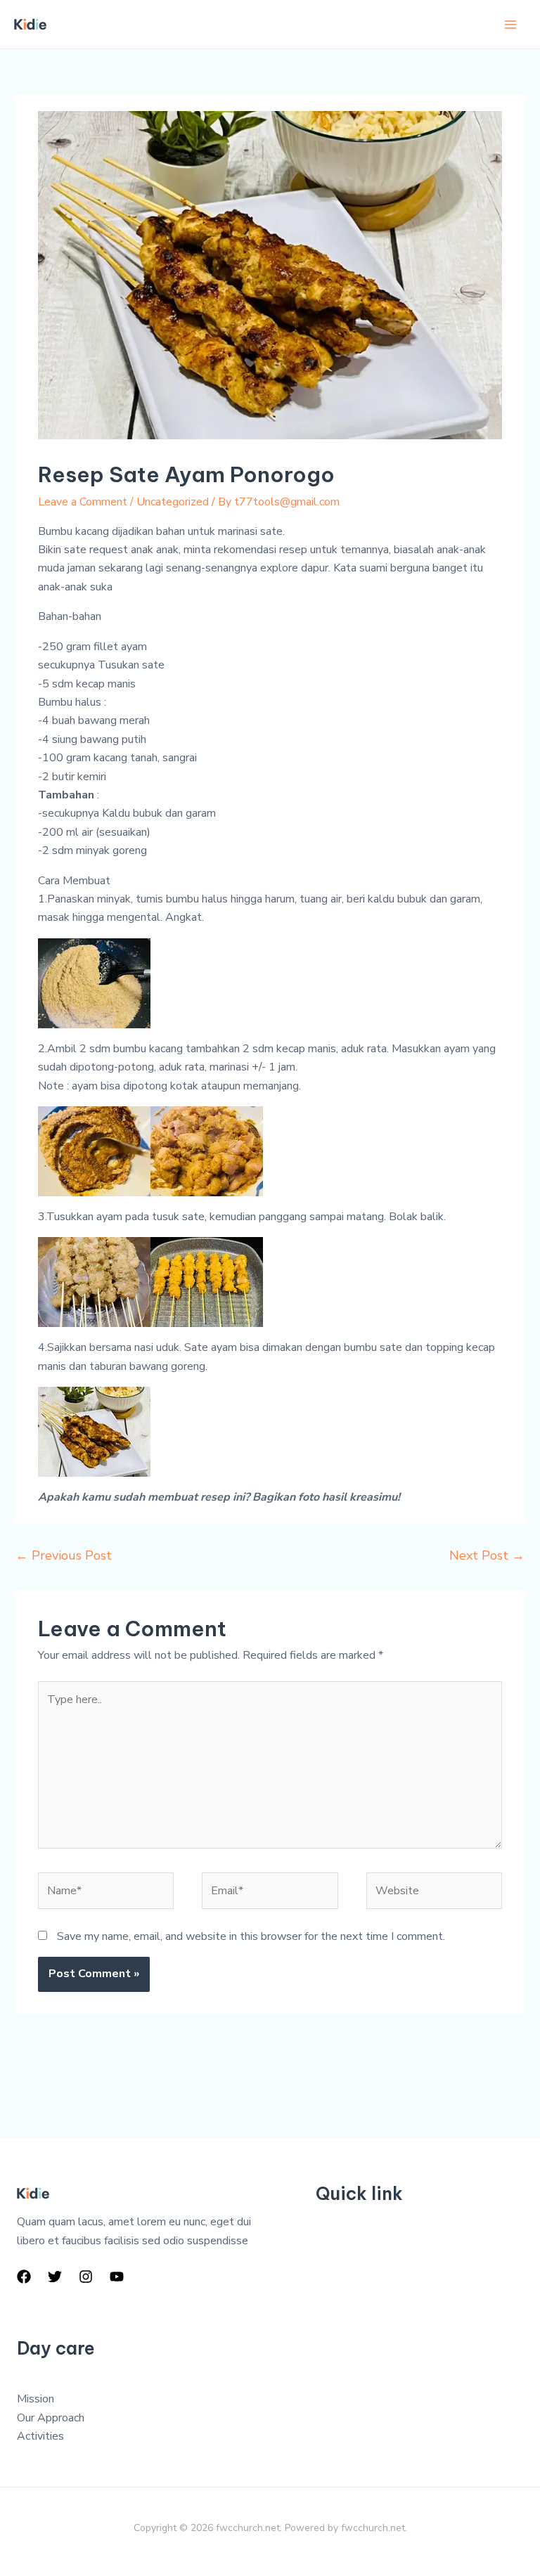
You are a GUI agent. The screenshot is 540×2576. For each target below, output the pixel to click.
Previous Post (64, 1555)
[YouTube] (117, 2277)
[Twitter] (55, 2277)
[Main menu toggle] (510, 25)
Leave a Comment (83, 502)
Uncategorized (173, 502)
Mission (36, 2399)
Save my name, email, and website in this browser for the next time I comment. (251, 1936)
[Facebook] (24, 2277)
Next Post (487, 1555)
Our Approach (51, 2418)
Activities (40, 2436)
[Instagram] (86, 2277)
